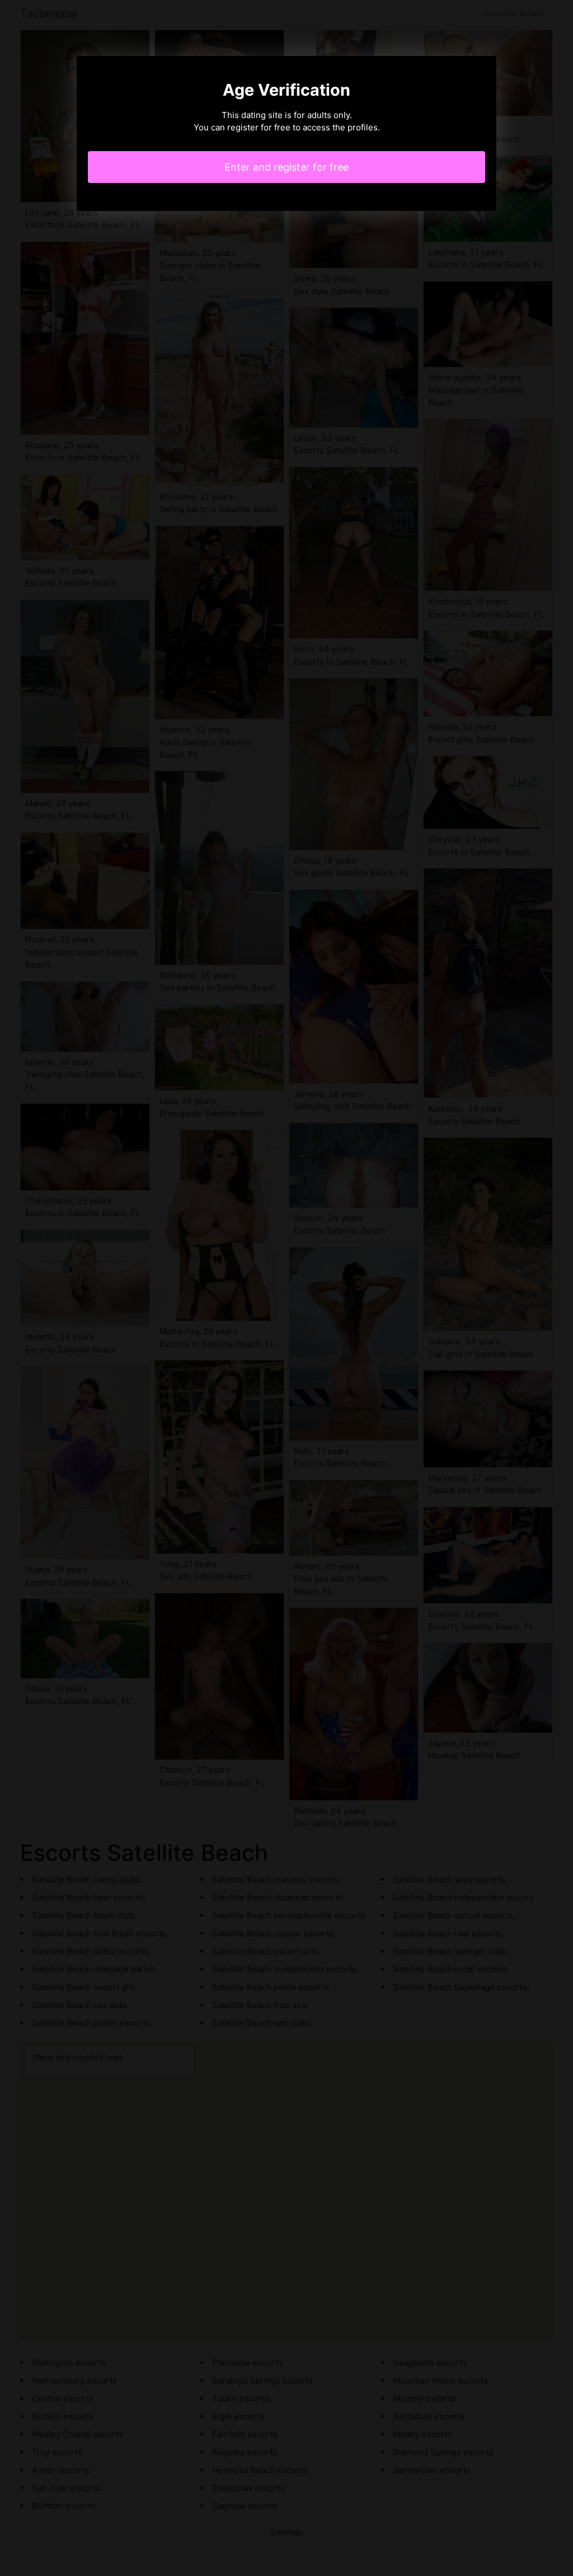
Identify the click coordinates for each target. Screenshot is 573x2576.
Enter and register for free (286, 167)
